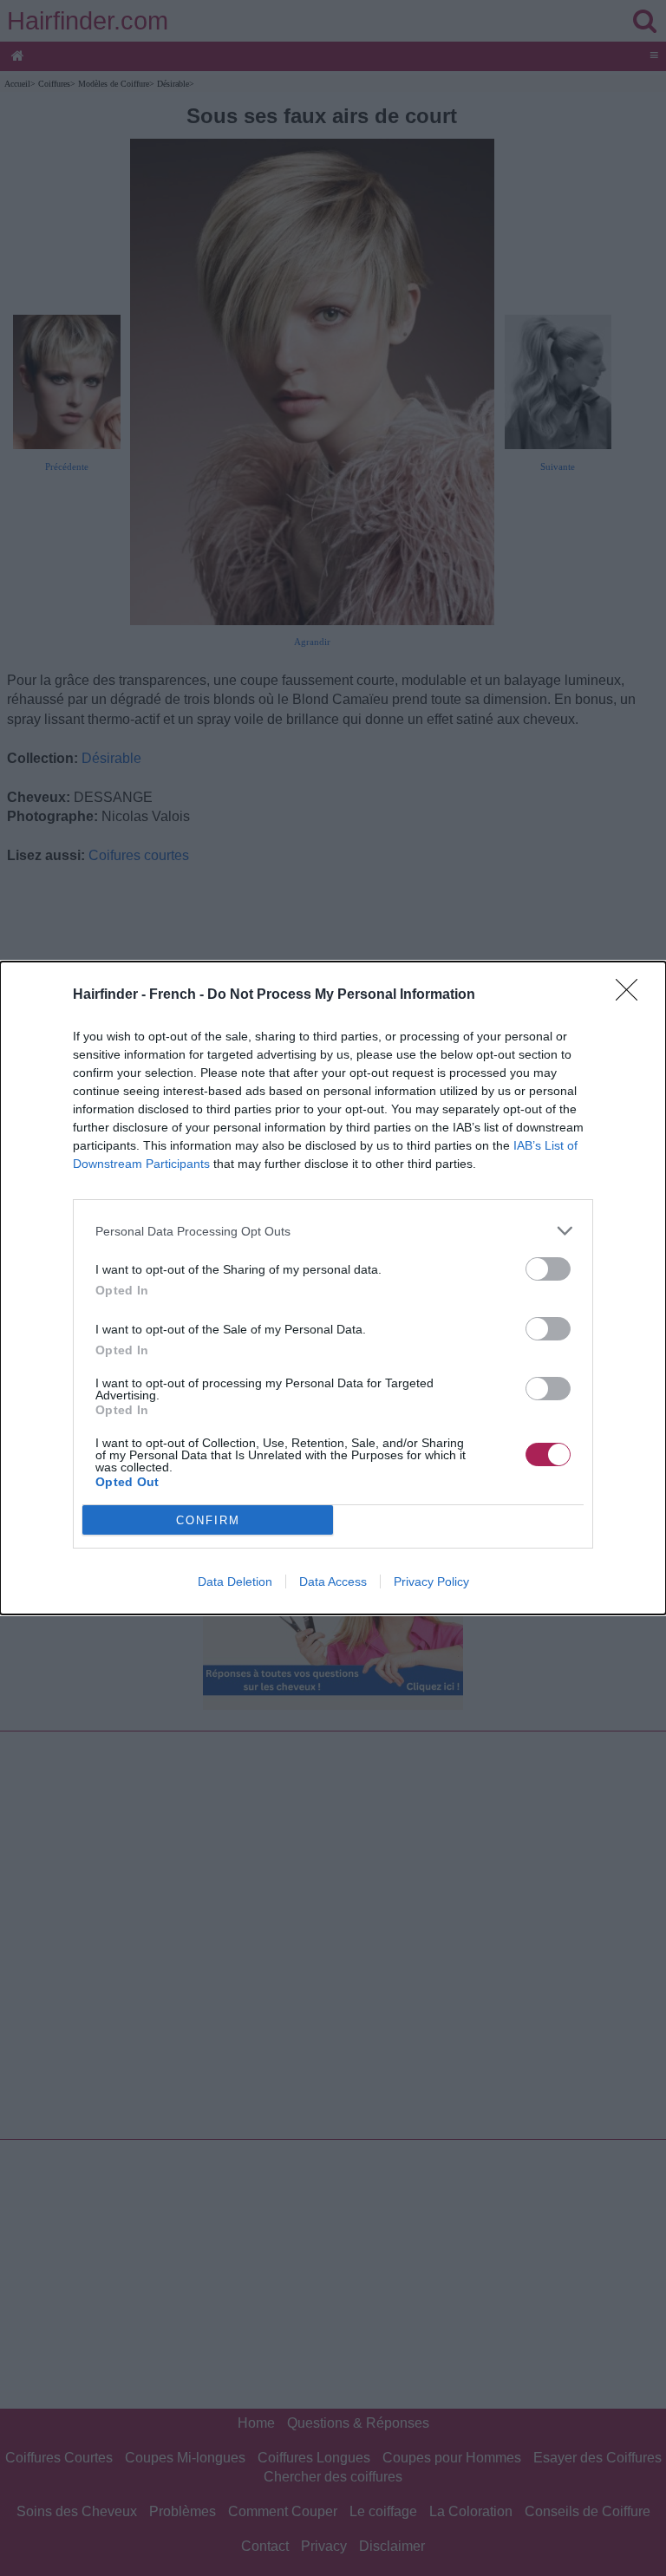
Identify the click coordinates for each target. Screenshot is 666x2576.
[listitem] (333, 1231)
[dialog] (333, 1288)
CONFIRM (208, 1520)
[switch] (548, 1269)
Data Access (333, 1581)
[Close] (632, 995)
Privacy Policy (431, 1581)
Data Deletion (235, 1581)
